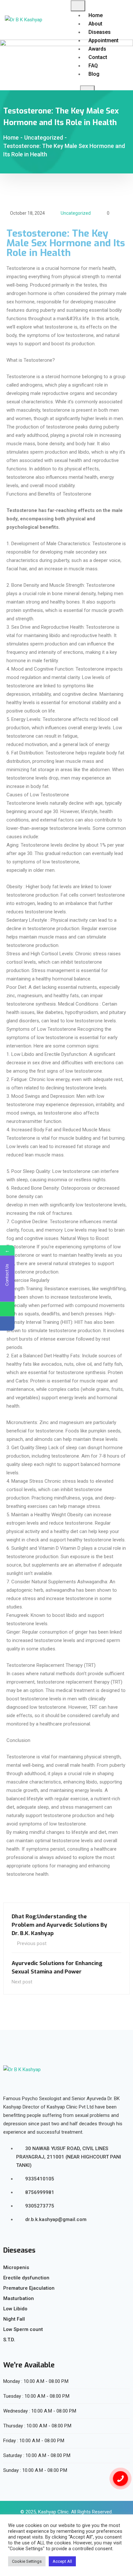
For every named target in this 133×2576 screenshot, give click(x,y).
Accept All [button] (62, 2561)
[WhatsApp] (7, 1309)
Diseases (100, 32)
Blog (94, 74)
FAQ (93, 66)
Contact (98, 57)
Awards (97, 49)
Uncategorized (76, 213)
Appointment (103, 40)
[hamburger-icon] (78, 6)
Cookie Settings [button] (27, 2561)
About (95, 24)
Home (96, 15)
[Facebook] (7, 1324)
